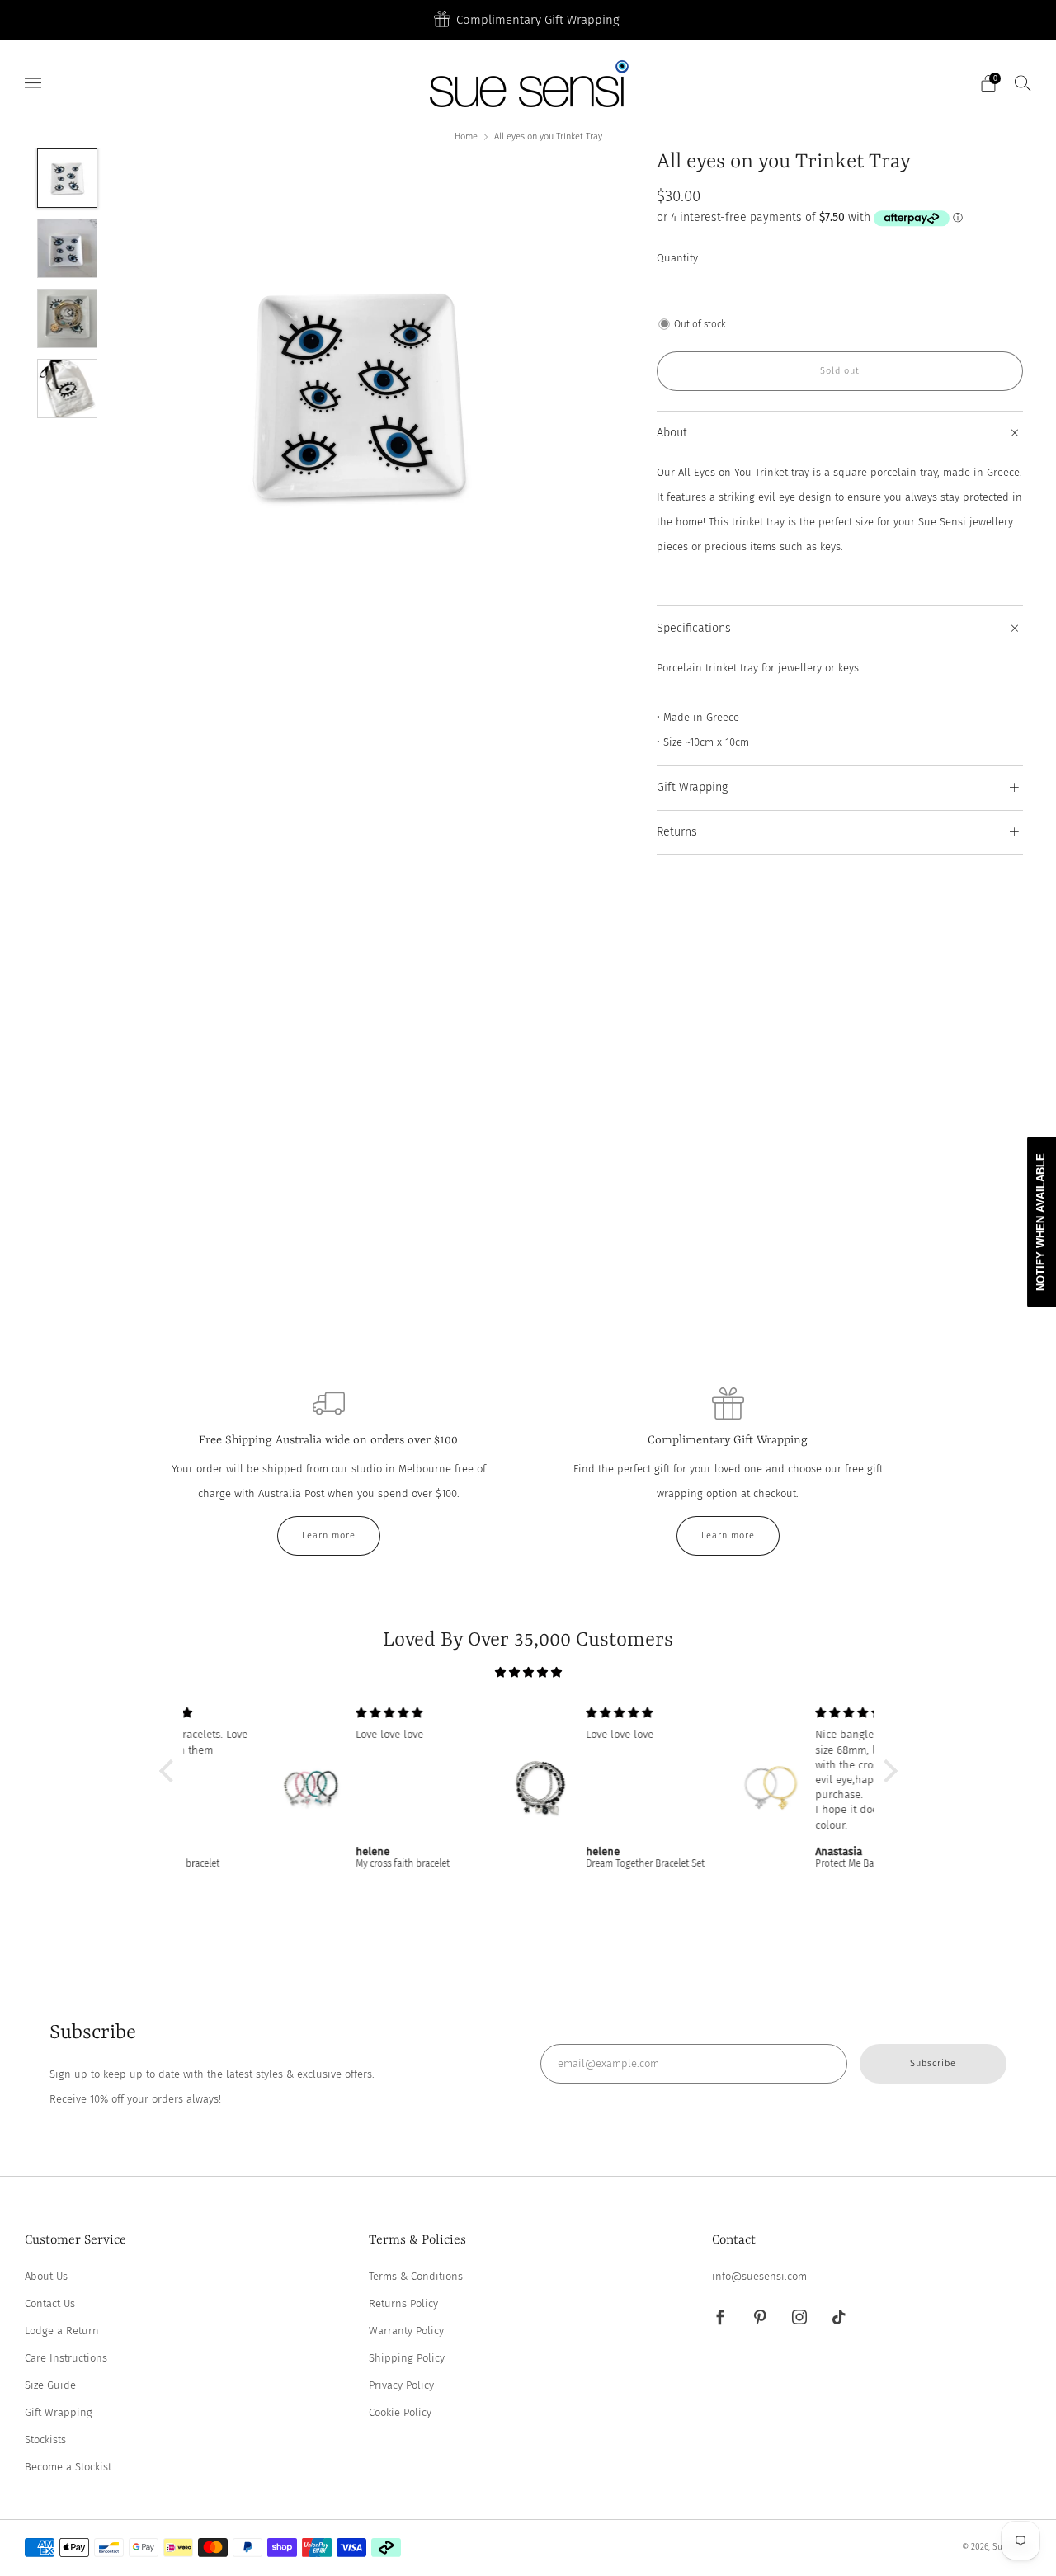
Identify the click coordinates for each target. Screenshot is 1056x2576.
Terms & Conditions (416, 2276)
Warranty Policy (406, 2331)
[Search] (1023, 82)
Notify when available (1041, 1222)
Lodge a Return (62, 2331)
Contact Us (50, 2303)
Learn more (329, 1535)
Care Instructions (66, 2358)
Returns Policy (403, 2303)
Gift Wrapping (59, 2412)
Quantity (677, 258)
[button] (170, 1771)
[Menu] (33, 83)
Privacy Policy (401, 2385)
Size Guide (50, 2385)
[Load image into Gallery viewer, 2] (67, 248)
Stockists (45, 2439)
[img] (528, 1672)
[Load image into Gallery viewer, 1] (67, 178)
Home (466, 137)
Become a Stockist (68, 2467)
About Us (46, 2276)
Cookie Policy (400, 2412)
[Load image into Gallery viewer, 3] (67, 318)
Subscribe (933, 2063)
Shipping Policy (407, 2358)
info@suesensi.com (759, 2276)
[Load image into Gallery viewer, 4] (67, 389)
